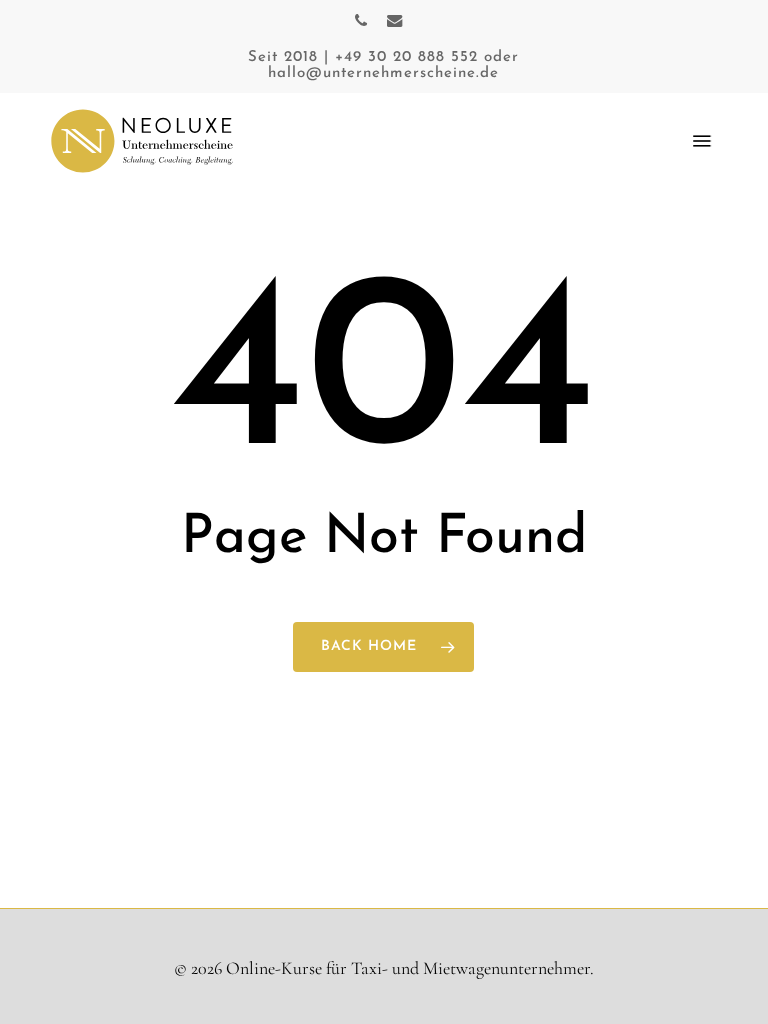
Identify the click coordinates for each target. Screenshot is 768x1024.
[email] (395, 20)
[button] (702, 141)
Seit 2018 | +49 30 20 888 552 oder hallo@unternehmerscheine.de (383, 65)
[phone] (361, 20)
